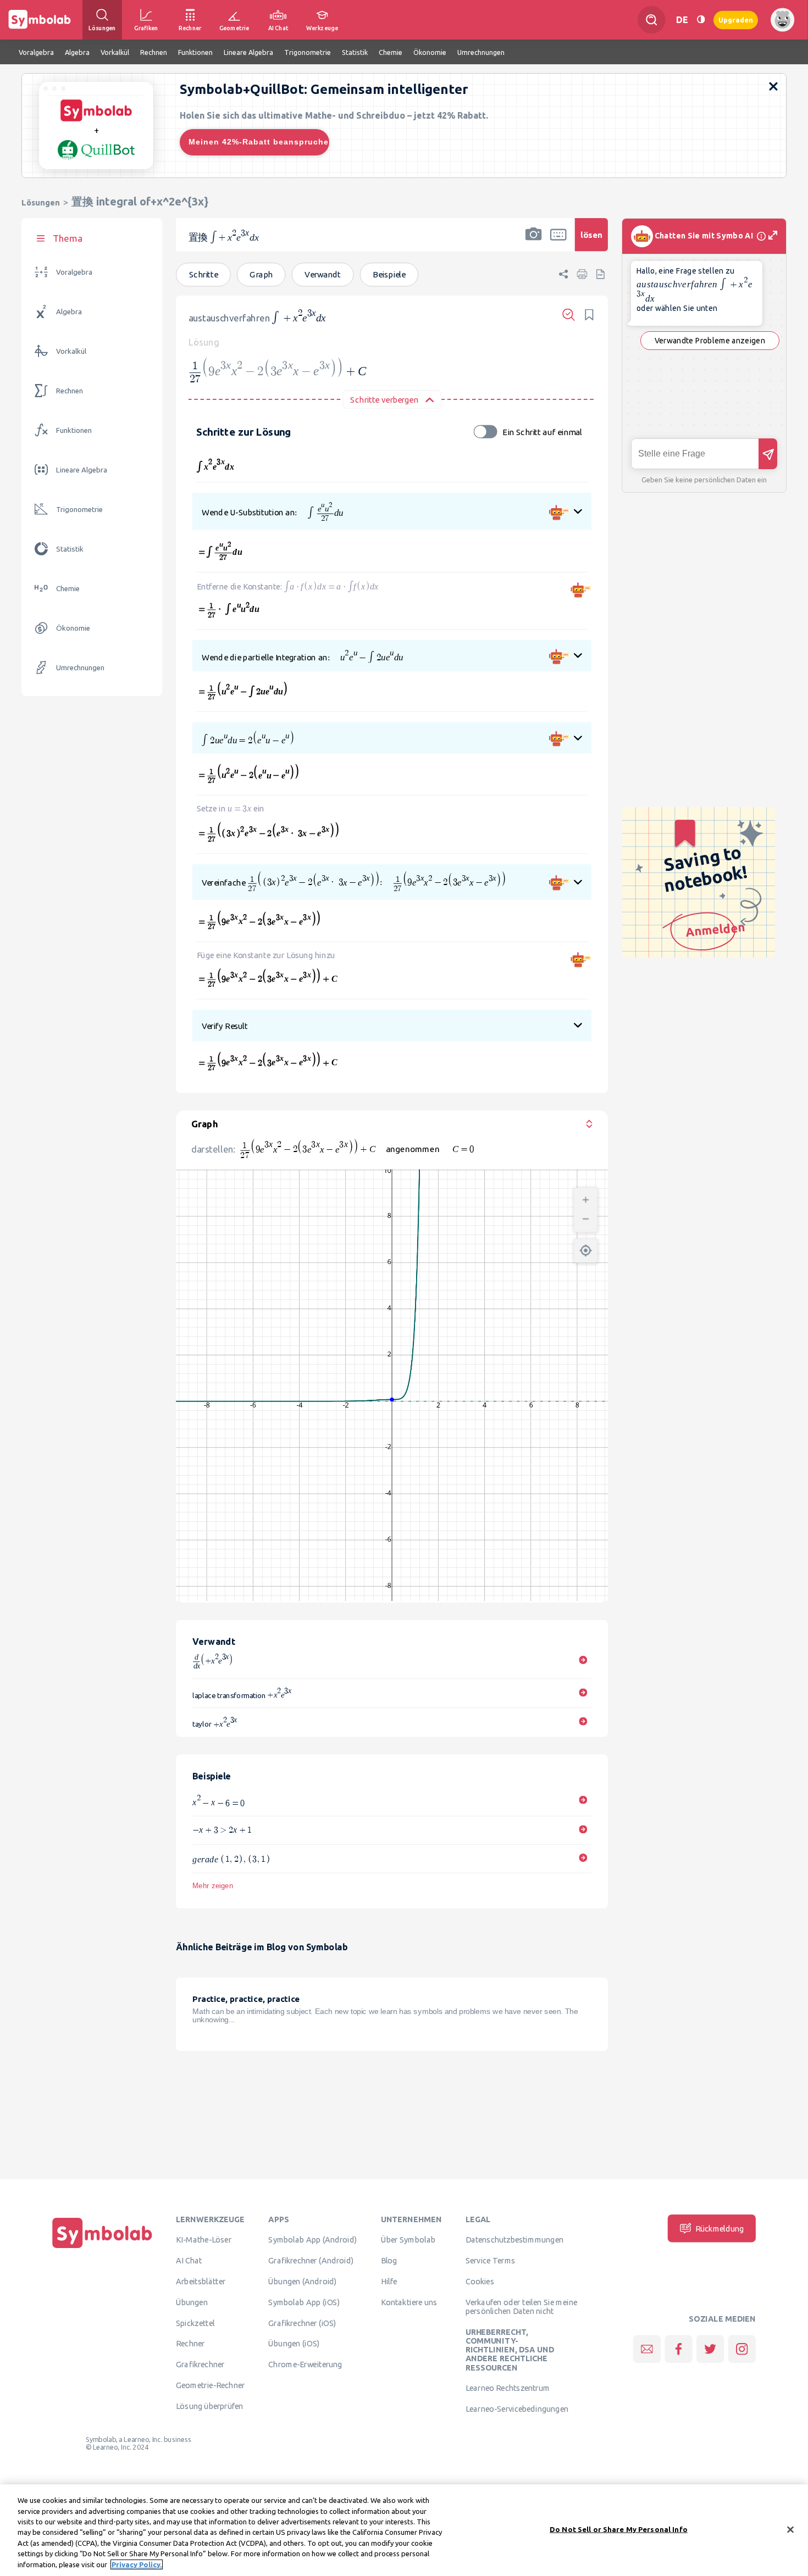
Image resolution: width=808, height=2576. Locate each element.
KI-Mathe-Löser (204, 2240)
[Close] (790, 2529)
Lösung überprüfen (209, 2406)
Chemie (68, 589)
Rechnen (70, 391)
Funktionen (74, 430)
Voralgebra (74, 272)
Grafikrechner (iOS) (302, 2323)
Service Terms (491, 2260)
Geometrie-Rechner (210, 2385)
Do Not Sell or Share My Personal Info (619, 2529)
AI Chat (189, 2260)
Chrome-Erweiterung (305, 2364)
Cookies (480, 2281)
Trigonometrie (79, 510)
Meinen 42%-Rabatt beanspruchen (259, 142)
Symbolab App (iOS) (304, 2302)
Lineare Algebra (82, 470)
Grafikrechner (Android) (311, 2260)
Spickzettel (195, 2323)
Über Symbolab (408, 2240)
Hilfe (389, 2281)
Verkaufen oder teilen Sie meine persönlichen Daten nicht (521, 2306)
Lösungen (41, 202)
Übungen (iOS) (294, 2344)
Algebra (69, 312)
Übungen (192, 2302)
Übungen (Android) (302, 2281)
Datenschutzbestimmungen (514, 2240)
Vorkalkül (71, 351)
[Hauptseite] (102, 2248)
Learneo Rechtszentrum (508, 2388)
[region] (404, 2530)
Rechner (190, 2344)
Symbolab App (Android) (312, 2240)
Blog (389, 2260)
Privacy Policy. (137, 2564)
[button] (534, 242)
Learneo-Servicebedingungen (517, 2408)
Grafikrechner (200, 2364)
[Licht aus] (701, 20)
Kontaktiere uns (409, 2302)
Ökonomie (73, 628)
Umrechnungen (80, 668)
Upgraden (736, 20)
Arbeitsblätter (201, 2281)
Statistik (70, 549)
